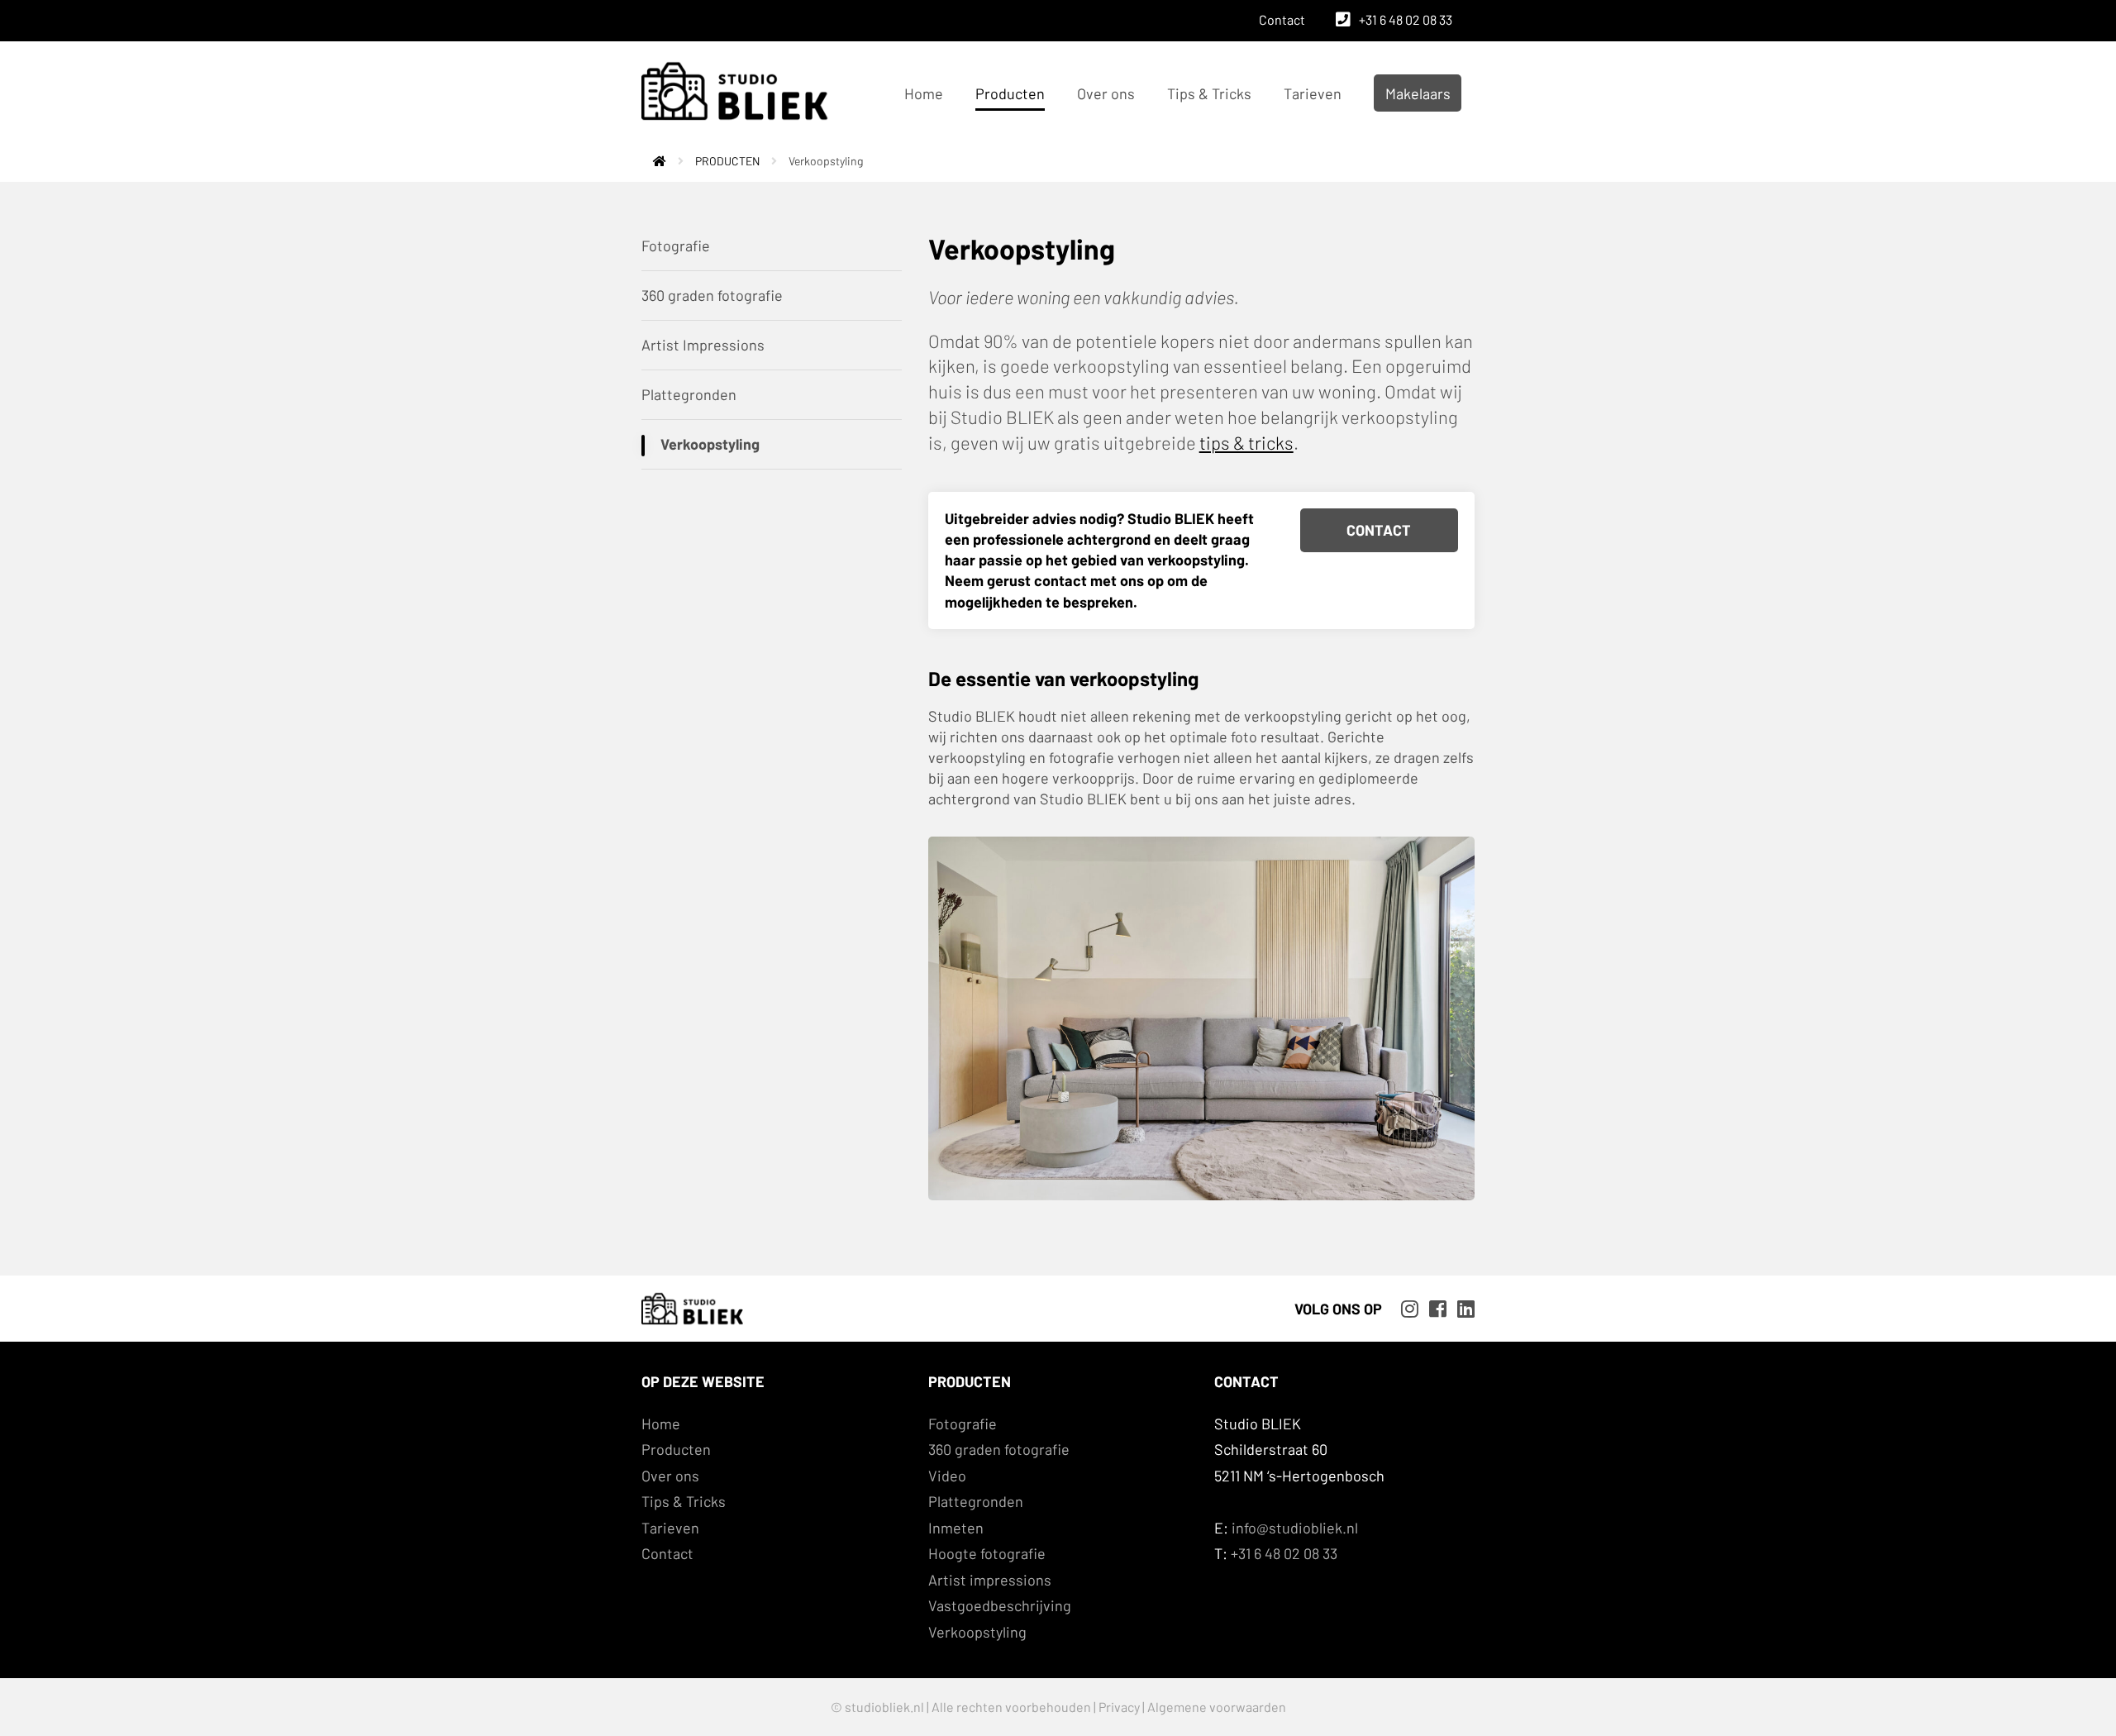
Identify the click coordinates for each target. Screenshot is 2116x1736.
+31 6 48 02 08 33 (1406, 19)
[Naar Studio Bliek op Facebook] (1434, 1307)
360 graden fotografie (712, 295)
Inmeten (956, 1528)
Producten (1010, 93)
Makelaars (1418, 93)
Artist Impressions (703, 345)
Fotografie (676, 246)
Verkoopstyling (710, 444)
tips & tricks (1246, 442)
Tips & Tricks (1209, 93)
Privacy (1119, 1707)
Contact (1282, 19)
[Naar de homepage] (654, 161)
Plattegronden (689, 394)
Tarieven (1313, 93)
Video (947, 1476)
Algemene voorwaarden (1217, 1707)
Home (924, 93)
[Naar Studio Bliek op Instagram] (1406, 1307)
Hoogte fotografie (987, 1553)
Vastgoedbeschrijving (1000, 1605)
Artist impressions (990, 1580)
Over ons (1106, 93)
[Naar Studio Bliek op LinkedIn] (1462, 1307)
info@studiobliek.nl (1295, 1528)
